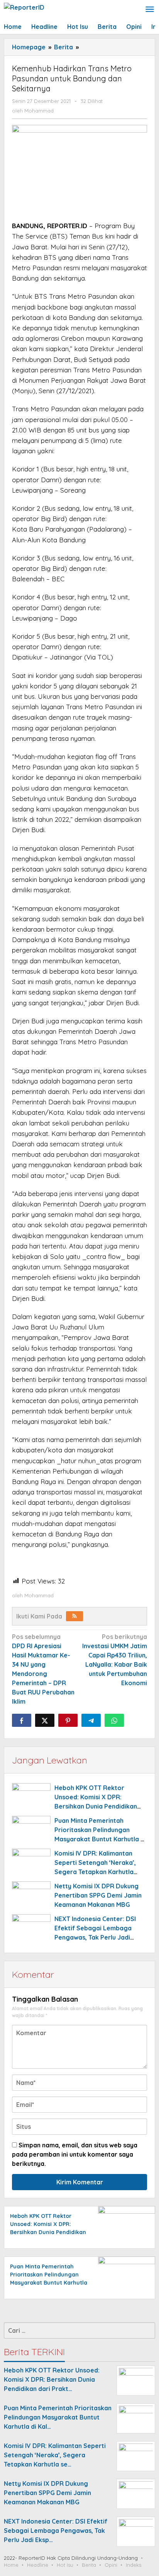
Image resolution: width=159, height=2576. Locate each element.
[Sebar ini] (22, 1720)
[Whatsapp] (114, 1720)
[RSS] (74, 1616)
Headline (38, 2565)
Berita (89, 2565)
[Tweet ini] (45, 1720)
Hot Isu (65, 2565)
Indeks (134, 2565)
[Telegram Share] (91, 1720)
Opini (111, 2565)
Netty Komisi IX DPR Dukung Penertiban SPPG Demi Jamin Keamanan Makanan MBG (98, 1895)
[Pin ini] (68, 1720)
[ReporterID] (24, 7)
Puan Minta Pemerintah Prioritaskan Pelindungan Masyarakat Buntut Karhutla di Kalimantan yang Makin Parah (49, 2283)
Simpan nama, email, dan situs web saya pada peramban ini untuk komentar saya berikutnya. (75, 2154)
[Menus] (150, 10)
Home (11, 2565)
